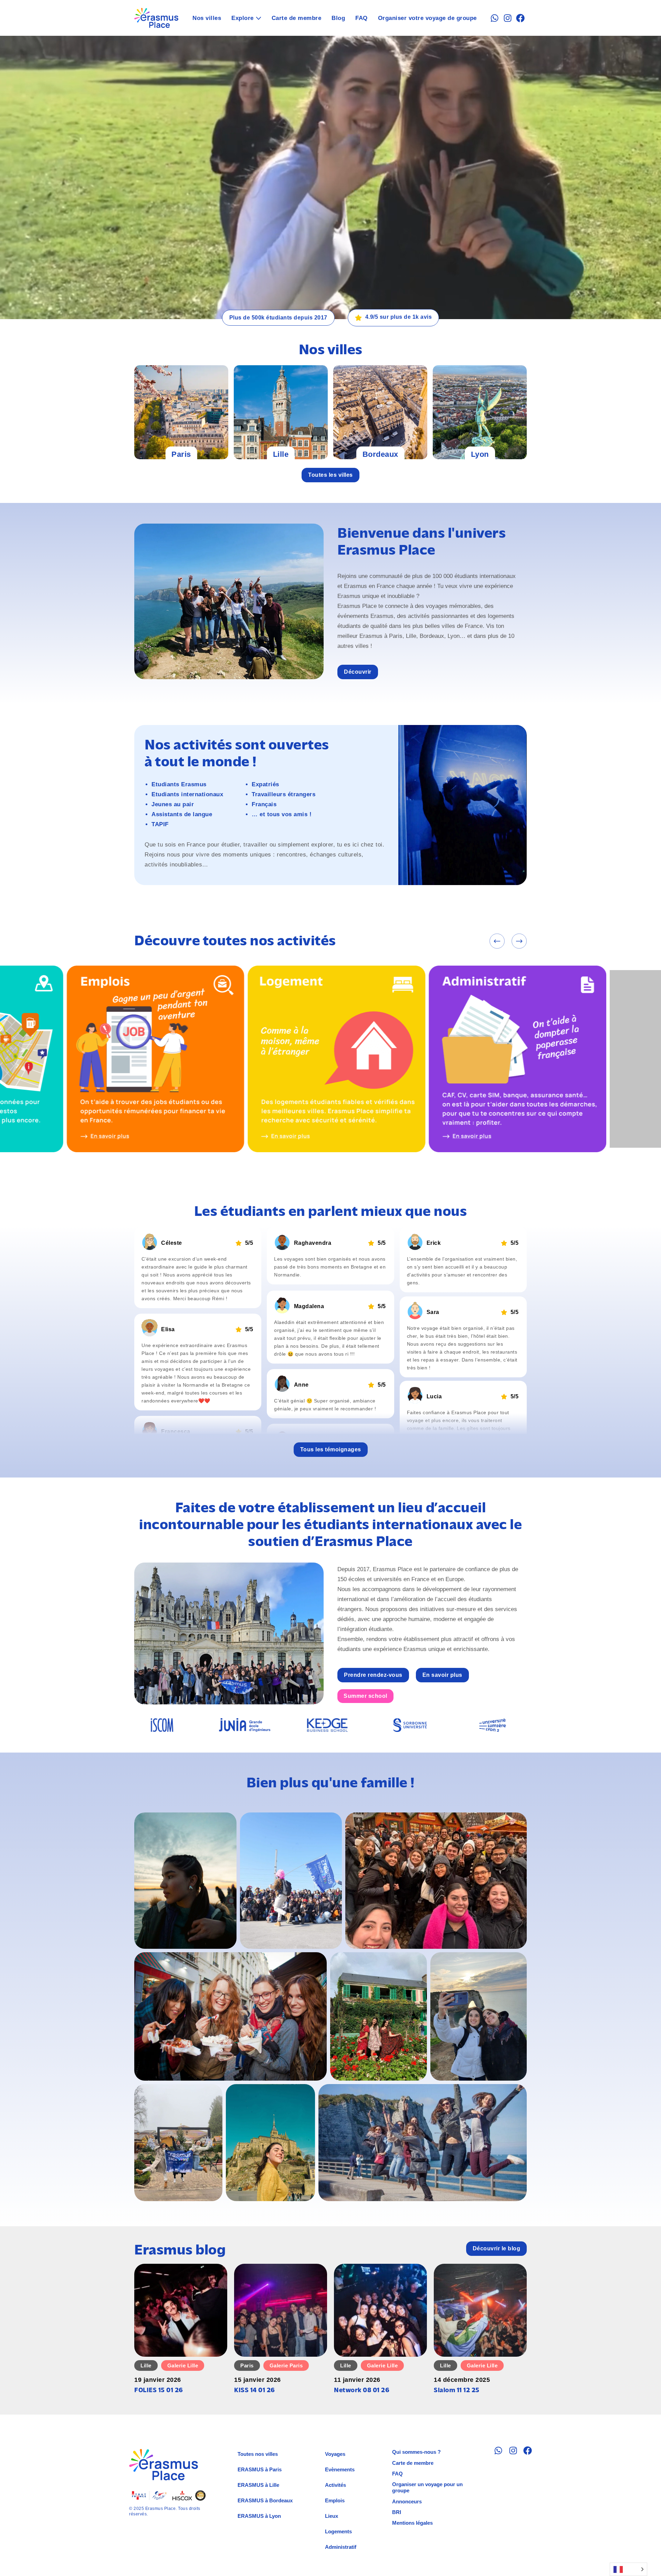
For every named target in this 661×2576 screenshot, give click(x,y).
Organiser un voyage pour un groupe (427, 2487)
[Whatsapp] (495, 18)
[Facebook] (520, 18)
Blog (338, 18)
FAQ (361, 18)
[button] (497, 941)
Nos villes (207, 18)
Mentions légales (412, 2523)
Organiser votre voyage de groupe (427, 18)
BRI (397, 2512)
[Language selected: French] (628, 2569)
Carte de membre (297, 18)
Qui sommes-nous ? (416, 2452)
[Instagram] (508, 18)
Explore (243, 18)
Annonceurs (407, 2501)
